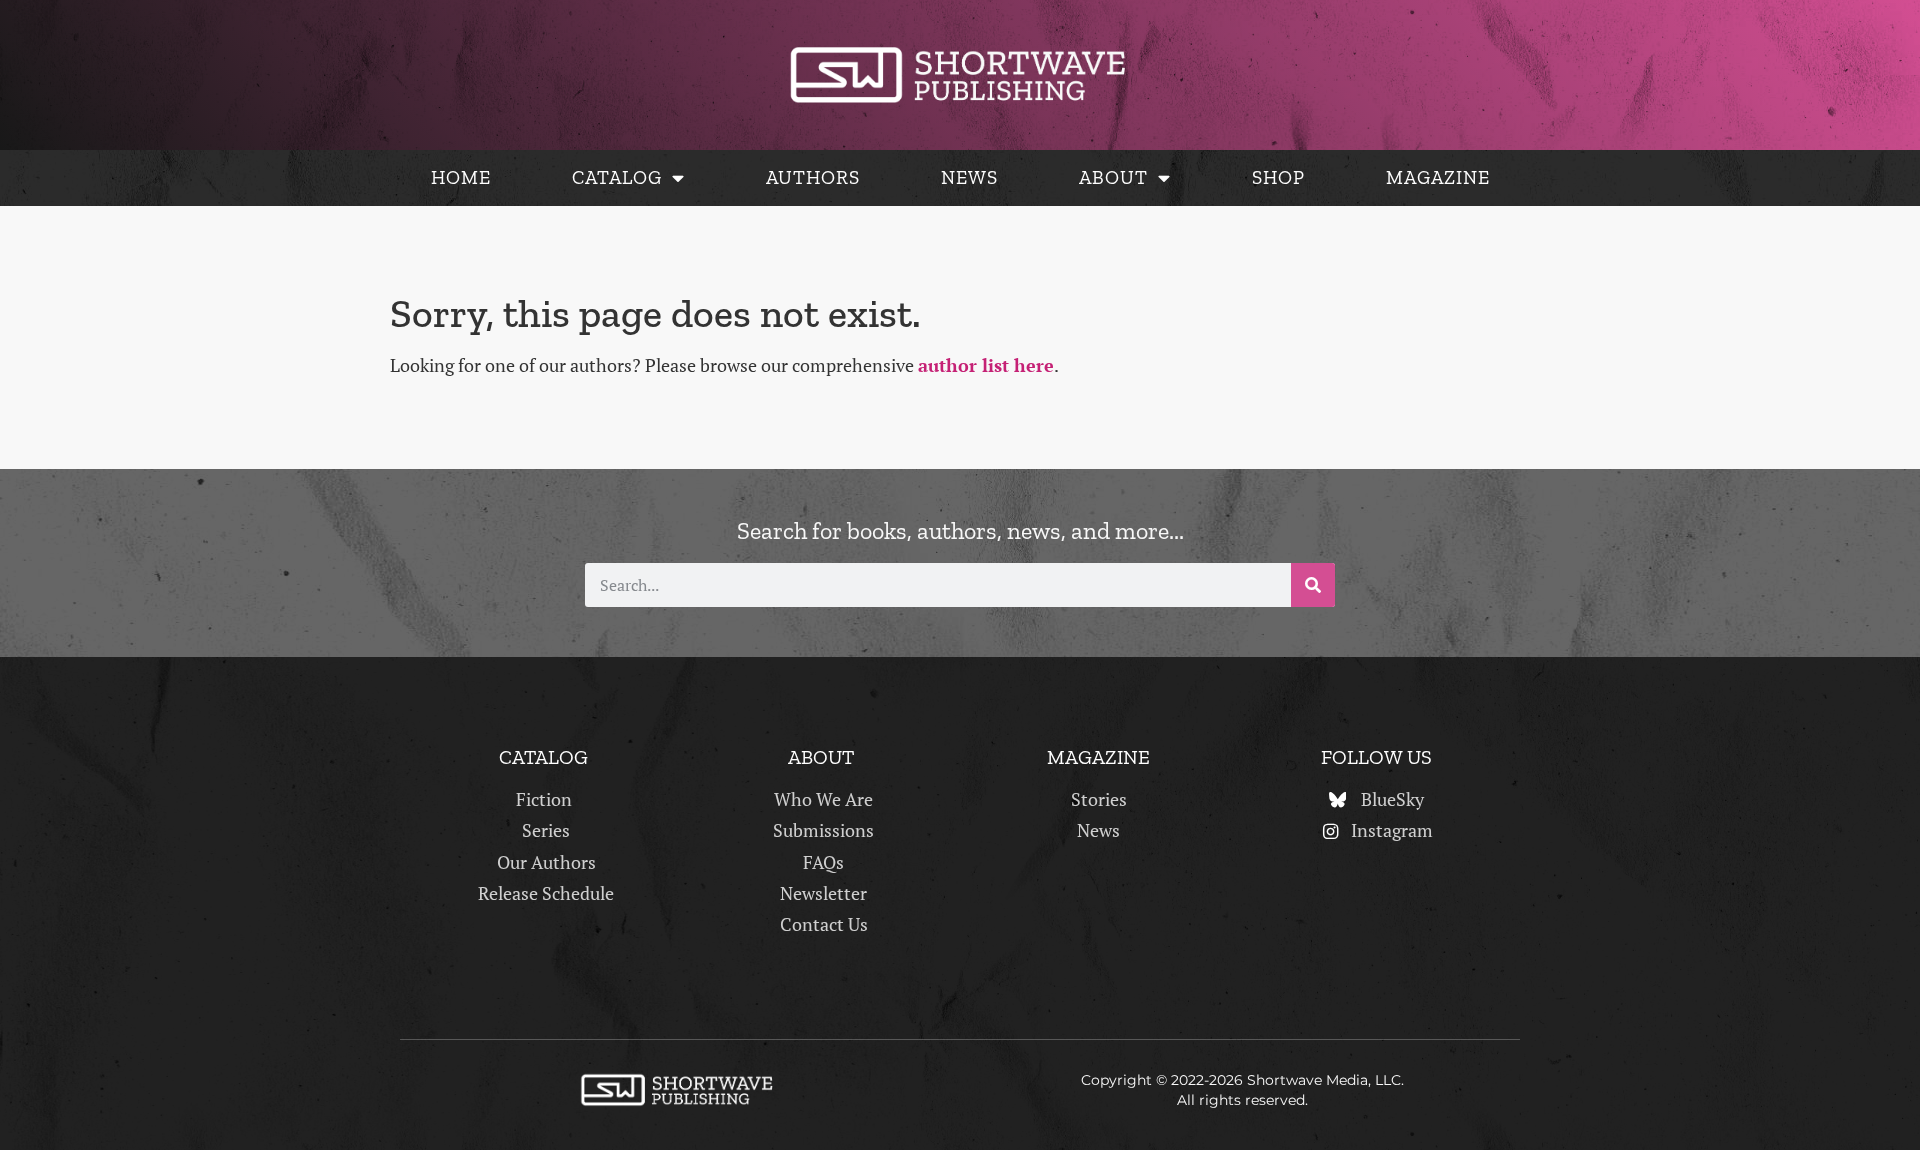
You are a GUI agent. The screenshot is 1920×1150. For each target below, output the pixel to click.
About (1113, 177)
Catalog (617, 177)
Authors (813, 177)
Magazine (1438, 177)
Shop (1278, 177)
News (969, 177)
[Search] (1313, 585)
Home (461, 177)
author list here (986, 365)
